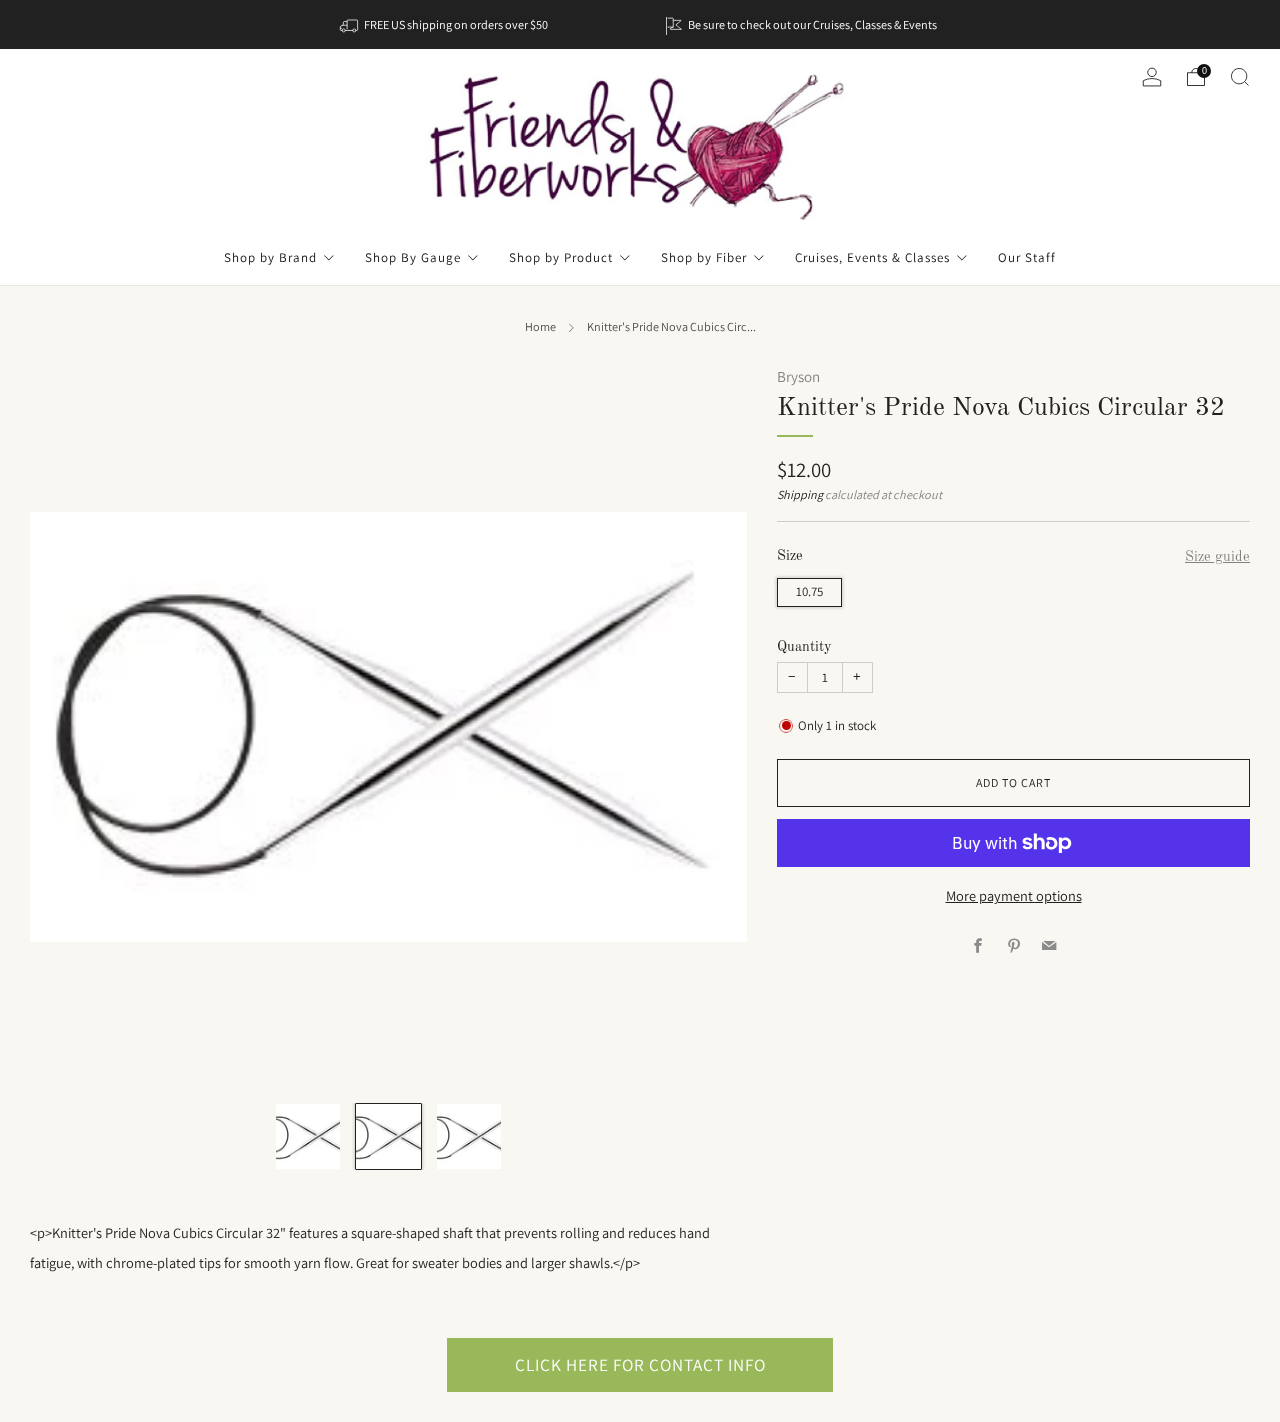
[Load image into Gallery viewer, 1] (308, 1136)
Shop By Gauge (413, 257)
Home (540, 327)
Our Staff (1027, 257)
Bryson (798, 376)
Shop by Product (561, 257)
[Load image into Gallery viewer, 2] (388, 1136)
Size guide (1217, 557)
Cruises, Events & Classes (872, 257)
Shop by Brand (270, 257)
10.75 (809, 591)
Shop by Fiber (704, 257)
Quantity (804, 647)
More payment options (1014, 895)
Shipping (800, 495)
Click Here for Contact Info (640, 1364)
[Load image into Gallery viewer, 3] (469, 1136)
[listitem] (445, 24)
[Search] (1240, 77)
